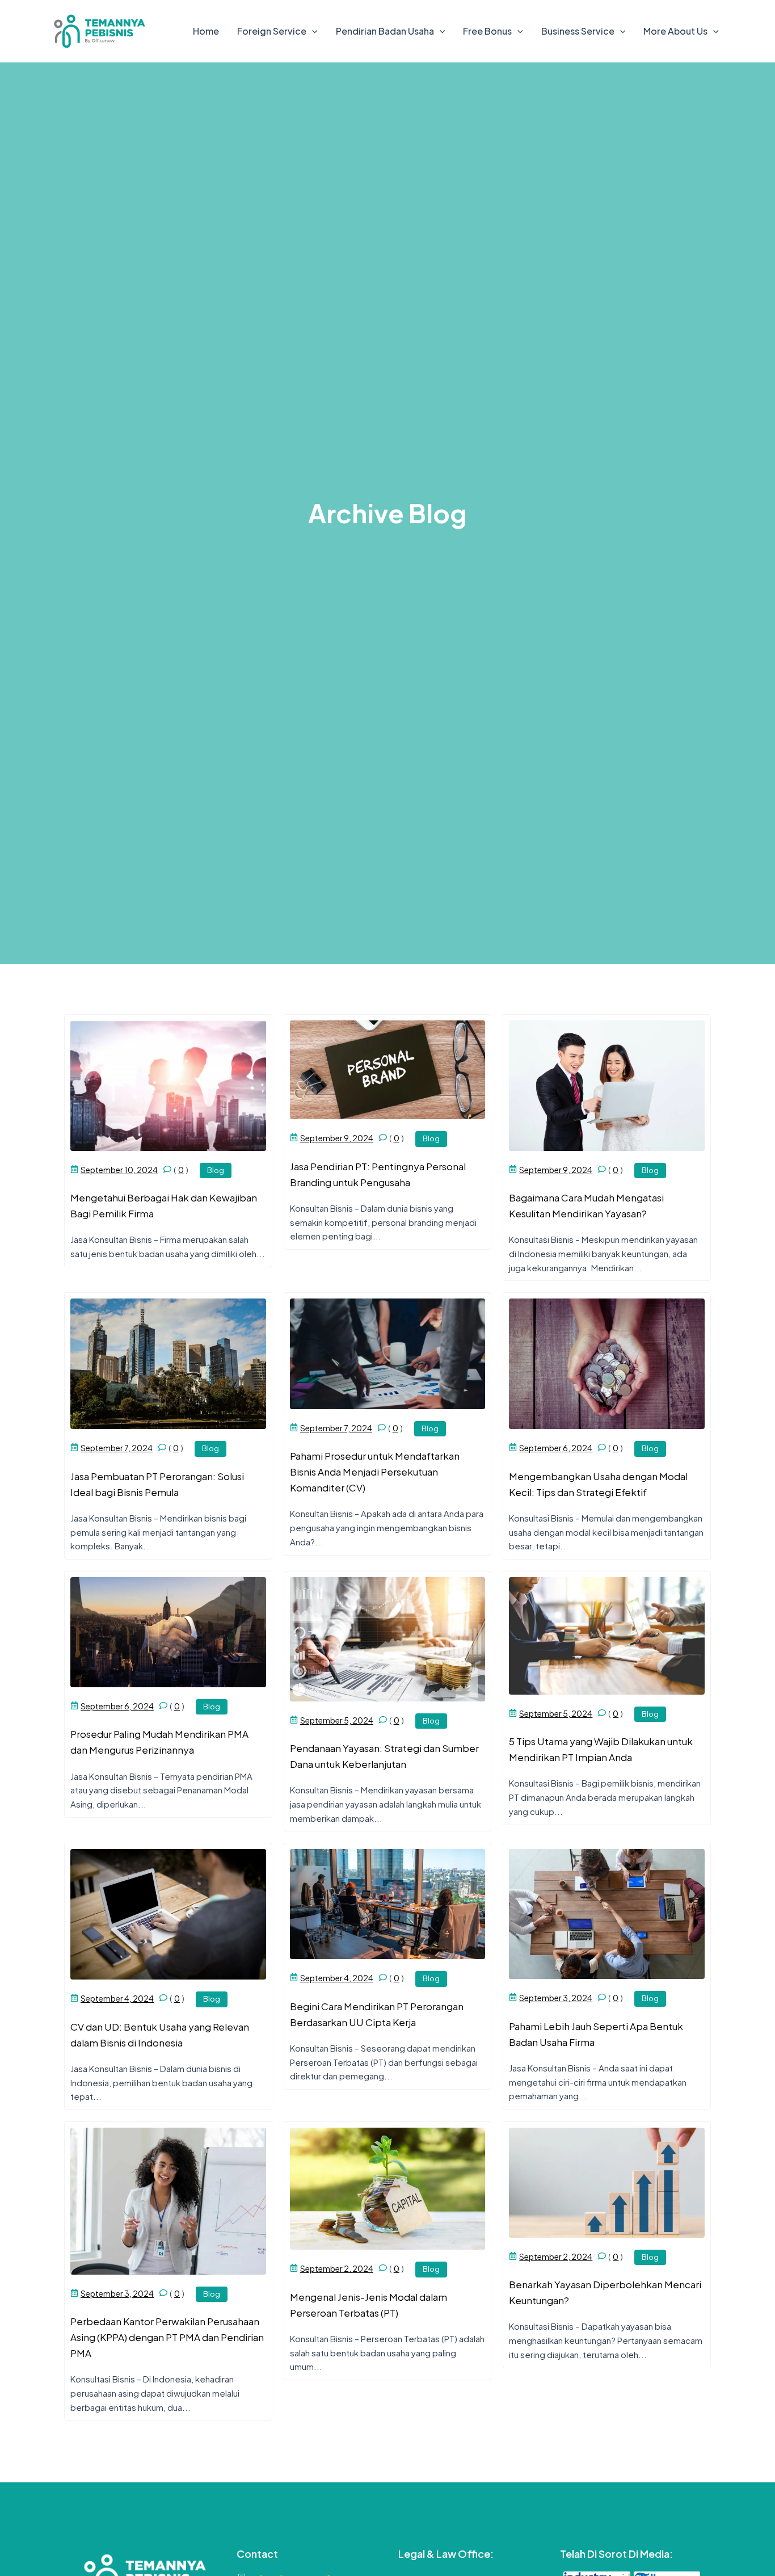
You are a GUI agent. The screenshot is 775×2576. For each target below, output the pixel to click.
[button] (312, 31)
